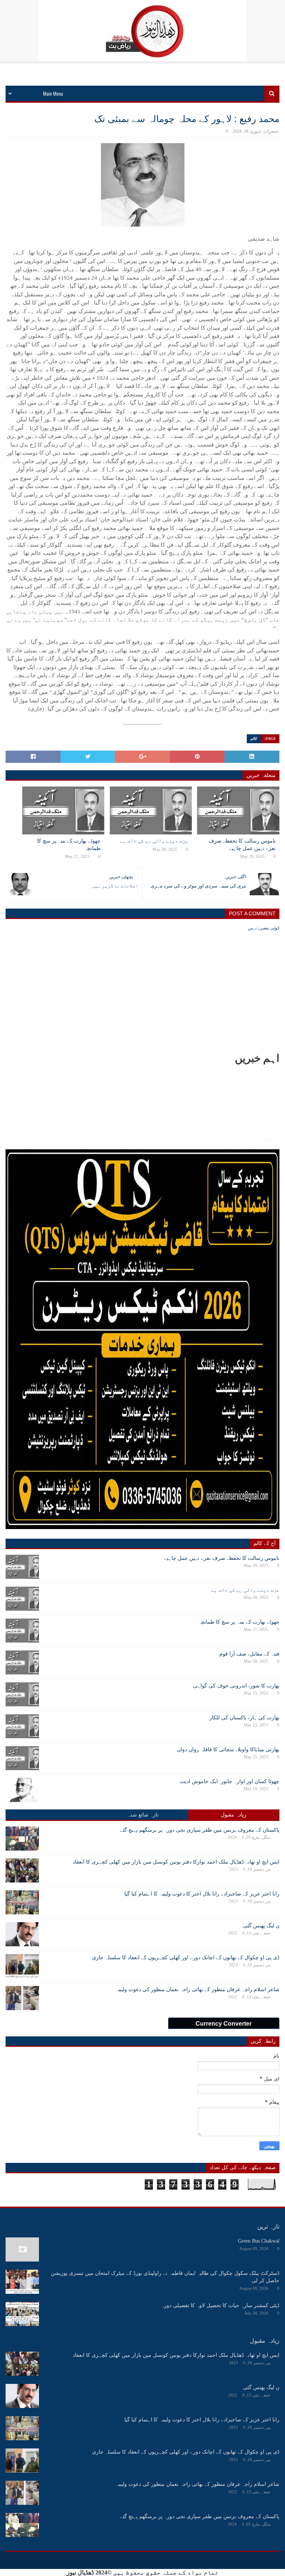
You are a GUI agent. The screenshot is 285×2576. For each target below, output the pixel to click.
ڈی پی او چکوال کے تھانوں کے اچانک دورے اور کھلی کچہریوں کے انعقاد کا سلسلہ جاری (186, 1958)
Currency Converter (224, 2024)
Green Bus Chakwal (259, 2241)
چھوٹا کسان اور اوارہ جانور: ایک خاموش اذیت (230, 1781)
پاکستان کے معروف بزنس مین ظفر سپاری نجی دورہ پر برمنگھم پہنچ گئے (200, 1830)
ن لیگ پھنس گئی (261, 1926)
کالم (254, 739)
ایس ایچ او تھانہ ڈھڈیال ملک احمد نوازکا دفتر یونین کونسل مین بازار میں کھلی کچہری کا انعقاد (176, 1862)
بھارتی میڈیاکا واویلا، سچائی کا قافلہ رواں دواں (228, 1750)
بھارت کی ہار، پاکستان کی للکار (244, 1718)
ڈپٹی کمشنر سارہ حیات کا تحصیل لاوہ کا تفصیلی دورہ (220, 2305)
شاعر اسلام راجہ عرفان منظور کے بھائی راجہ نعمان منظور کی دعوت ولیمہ (197, 1989)
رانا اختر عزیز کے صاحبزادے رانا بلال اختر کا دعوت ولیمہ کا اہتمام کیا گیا (202, 1894)
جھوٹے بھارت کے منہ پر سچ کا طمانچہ (69, 845)
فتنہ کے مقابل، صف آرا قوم (249, 1654)
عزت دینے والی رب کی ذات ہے (154, 841)
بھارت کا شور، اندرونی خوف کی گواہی (236, 1686)
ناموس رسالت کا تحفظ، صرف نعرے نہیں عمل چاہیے (242, 845)
